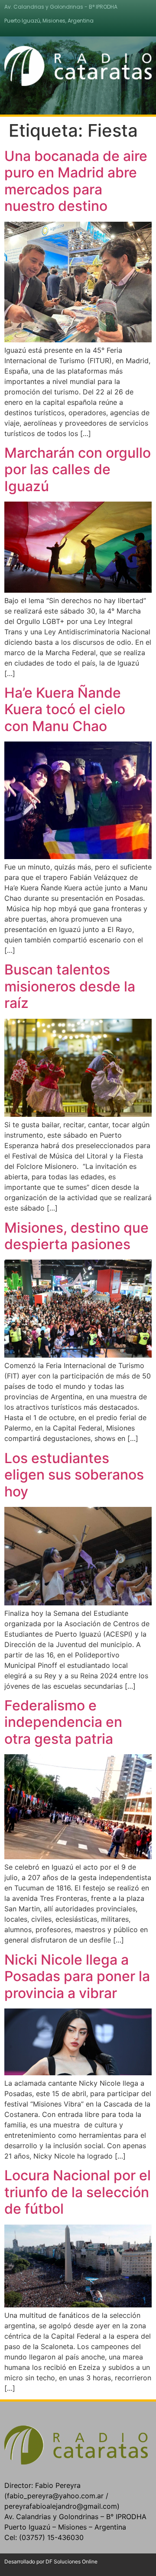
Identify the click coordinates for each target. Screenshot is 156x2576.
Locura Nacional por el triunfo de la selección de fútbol (78, 2192)
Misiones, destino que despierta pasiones (76, 1236)
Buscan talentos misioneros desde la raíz (70, 986)
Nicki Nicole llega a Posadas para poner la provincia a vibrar (77, 1976)
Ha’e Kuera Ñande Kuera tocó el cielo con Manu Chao (65, 709)
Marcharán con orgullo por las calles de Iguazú (78, 469)
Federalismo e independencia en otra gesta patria (63, 1722)
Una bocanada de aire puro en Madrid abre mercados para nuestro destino (76, 181)
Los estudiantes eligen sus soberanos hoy (74, 1475)
